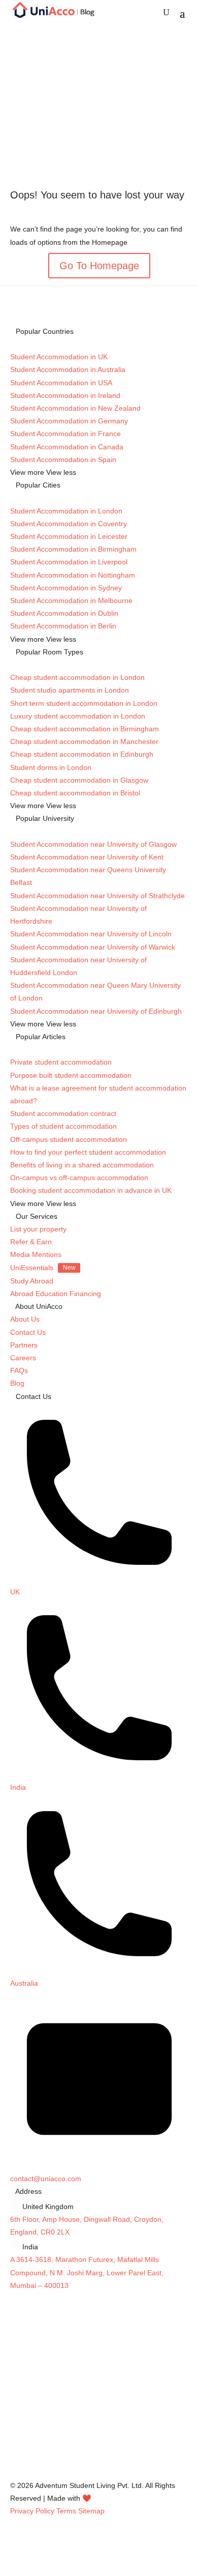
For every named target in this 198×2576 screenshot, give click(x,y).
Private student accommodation (61, 1062)
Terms (66, 2511)
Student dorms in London (51, 767)
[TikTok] (15, 2432)
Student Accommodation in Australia (68, 369)
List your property (38, 1229)
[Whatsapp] (15, 2459)
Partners (24, 1345)
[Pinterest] (15, 2473)
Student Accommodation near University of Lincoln (91, 934)
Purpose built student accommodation (71, 1075)
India (18, 1787)
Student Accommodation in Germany (69, 421)
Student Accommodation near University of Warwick (93, 947)
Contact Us (28, 1332)
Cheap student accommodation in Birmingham (85, 729)
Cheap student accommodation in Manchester (84, 741)
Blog (17, 1383)
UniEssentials (43, 1268)
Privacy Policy (32, 2511)
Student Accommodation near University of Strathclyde (97, 896)
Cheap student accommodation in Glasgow (79, 780)
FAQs (19, 1370)
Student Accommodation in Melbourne (71, 600)
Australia (24, 1983)
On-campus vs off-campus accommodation (79, 1178)
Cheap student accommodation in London (77, 677)
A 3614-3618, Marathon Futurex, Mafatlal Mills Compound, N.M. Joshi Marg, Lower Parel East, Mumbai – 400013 (87, 2272)
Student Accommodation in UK (59, 357)
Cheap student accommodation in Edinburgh (82, 754)
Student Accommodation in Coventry (69, 524)
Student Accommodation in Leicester (69, 536)
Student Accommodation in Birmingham (73, 549)
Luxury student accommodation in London (78, 716)
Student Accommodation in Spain (63, 460)
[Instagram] (15, 2379)
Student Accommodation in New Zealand (75, 408)
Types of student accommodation (63, 1126)
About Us (25, 1319)
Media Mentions (36, 1254)
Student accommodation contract (63, 1113)
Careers (23, 1358)
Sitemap (91, 2511)
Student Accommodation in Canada (67, 447)
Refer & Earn (31, 1242)
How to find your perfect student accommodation (88, 1152)
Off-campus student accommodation (69, 1139)
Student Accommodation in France (65, 434)
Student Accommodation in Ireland (65, 395)
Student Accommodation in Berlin (63, 626)
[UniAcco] (86, 2366)
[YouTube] (15, 2446)
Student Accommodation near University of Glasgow (93, 844)
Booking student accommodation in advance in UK (91, 1190)
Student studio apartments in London (70, 690)
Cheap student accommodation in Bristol (75, 793)
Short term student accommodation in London (84, 703)
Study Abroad (32, 1281)
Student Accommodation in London (66, 511)
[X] (15, 2406)
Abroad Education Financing (56, 1294)
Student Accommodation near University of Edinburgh (96, 1011)
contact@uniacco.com (46, 2179)
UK (15, 1592)
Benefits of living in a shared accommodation (82, 1165)
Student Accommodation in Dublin (64, 613)
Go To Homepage (99, 266)
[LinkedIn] (15, 2419)
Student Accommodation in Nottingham (73, 575)
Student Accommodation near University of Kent (87, 857)
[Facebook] (15, 2392)
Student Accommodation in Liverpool (69, 562)
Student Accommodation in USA (61, 383)
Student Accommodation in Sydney (66, 588)
